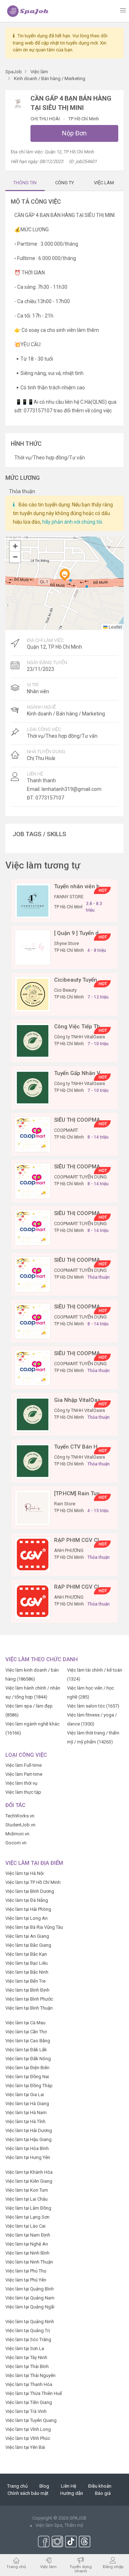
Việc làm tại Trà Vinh (26, 2411)
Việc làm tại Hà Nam (26, 2112)
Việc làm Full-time (23, 1765)
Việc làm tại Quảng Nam (30, 2298)
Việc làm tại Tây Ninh (26, 2357)
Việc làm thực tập (23, 1792)
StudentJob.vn (20, 1825)
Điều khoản (100, 2486)
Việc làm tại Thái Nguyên (30, 2375)
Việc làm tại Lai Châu (27, 2199)
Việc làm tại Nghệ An (27, 2244)
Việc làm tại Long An (27, 1918)
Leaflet (115, 627)
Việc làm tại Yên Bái (25, 2447)
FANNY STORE (69, 897)
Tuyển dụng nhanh (81, 2569)
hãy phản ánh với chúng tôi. (73, 522)
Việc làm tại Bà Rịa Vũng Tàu (34, 1927)
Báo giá (103, 2493)
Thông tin (25, 183)
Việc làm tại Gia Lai (25, 2095)
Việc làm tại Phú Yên (26, 2280)
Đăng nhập (113, 2566)
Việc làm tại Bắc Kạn (26, 1954)
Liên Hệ (69, 2486)
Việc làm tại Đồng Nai (27, 2077)
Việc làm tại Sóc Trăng (28, 2339)
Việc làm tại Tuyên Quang (31, 2420)
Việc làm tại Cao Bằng (28, 2041)
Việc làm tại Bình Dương (30, 1891)
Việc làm (48, 2566)
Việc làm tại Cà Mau (25, 2023)
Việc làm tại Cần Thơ (26, 2032)
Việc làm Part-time (24, 1774)
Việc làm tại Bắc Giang (28, 1945)
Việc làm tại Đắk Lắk (26, 2050)
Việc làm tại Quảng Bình (30, 2289)
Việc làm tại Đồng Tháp (29, 2086)
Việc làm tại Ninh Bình (27, 2253)
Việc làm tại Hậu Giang (28, 2139)
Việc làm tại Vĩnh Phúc (28, 2438)
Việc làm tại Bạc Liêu (27, 1963)
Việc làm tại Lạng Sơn (27, 2217)
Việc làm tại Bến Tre (25, 1981)
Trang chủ (17, 2486)
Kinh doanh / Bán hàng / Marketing (66, 714)
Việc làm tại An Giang (27, 1936)
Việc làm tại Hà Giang (27, 2104)
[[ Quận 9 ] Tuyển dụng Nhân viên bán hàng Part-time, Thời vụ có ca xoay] (33, 947)
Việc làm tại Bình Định (27, 1990)
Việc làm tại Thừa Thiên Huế (34, 2393)
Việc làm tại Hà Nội (25, 1873)
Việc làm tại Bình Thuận (29, 2008)
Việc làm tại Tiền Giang (29, 2402)
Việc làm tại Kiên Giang (29, 2181)
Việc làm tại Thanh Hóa (29, 2384)
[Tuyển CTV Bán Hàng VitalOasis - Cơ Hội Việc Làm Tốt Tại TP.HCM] (33, 1461)
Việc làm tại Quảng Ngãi (30, 2307)
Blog (44, 2486)
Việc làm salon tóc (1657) (93, 1706)
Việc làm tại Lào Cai (25, 2226)
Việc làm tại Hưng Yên (28, 2157)
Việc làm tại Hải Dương (29, 2130)
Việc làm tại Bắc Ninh (27, 1972)
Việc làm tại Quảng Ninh (30, 2322)
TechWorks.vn (20, 1816)
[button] (64, 575)
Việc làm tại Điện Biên (27, 2068)
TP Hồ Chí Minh (84, 119)
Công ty (64, 183)
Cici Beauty (65, 990)
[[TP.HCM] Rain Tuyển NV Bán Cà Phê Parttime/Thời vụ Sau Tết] (33, 1508)
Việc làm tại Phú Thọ (26, 2271)
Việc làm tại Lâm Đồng (28, 2208)
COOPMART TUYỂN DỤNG (80, 1177)
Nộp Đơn (74, 133)
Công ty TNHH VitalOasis (80, 1037)
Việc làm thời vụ (21, 1783)
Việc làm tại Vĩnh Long (28, 2429)
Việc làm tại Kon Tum (27, 2190)
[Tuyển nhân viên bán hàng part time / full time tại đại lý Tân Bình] (33, 901)
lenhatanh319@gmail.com (71, 789)
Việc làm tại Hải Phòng (28, 1909)
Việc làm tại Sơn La (25, 2348)
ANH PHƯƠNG (69, 1550)
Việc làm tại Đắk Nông (28, 2059)
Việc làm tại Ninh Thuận (29, 2262)
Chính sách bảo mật (28, 2493)
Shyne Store (66, 943)
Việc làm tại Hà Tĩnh (25, 2121)
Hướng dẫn (72, 2493)
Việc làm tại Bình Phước (29, 1999)
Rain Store (65, 1504)
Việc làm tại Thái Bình (27, 2366)
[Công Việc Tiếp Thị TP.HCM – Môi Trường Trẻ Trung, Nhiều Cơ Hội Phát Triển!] (33, 1041)
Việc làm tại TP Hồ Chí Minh (33, 1882)
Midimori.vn (17, 1834)
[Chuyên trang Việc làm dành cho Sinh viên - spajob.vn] (28, 11)
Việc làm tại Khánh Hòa (29, 2172)
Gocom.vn (16, 1843)
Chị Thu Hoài (46, 119)
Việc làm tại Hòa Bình (27, 2148)
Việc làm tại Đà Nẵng (27, 1900)
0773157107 (50, 798)
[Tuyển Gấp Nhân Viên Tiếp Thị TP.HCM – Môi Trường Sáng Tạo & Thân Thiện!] (33, 1087)
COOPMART (66, 1130)
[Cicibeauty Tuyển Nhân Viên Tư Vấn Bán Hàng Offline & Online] (33, 994)
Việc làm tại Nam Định (28, 2235)
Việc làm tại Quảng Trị (28, 2331)
